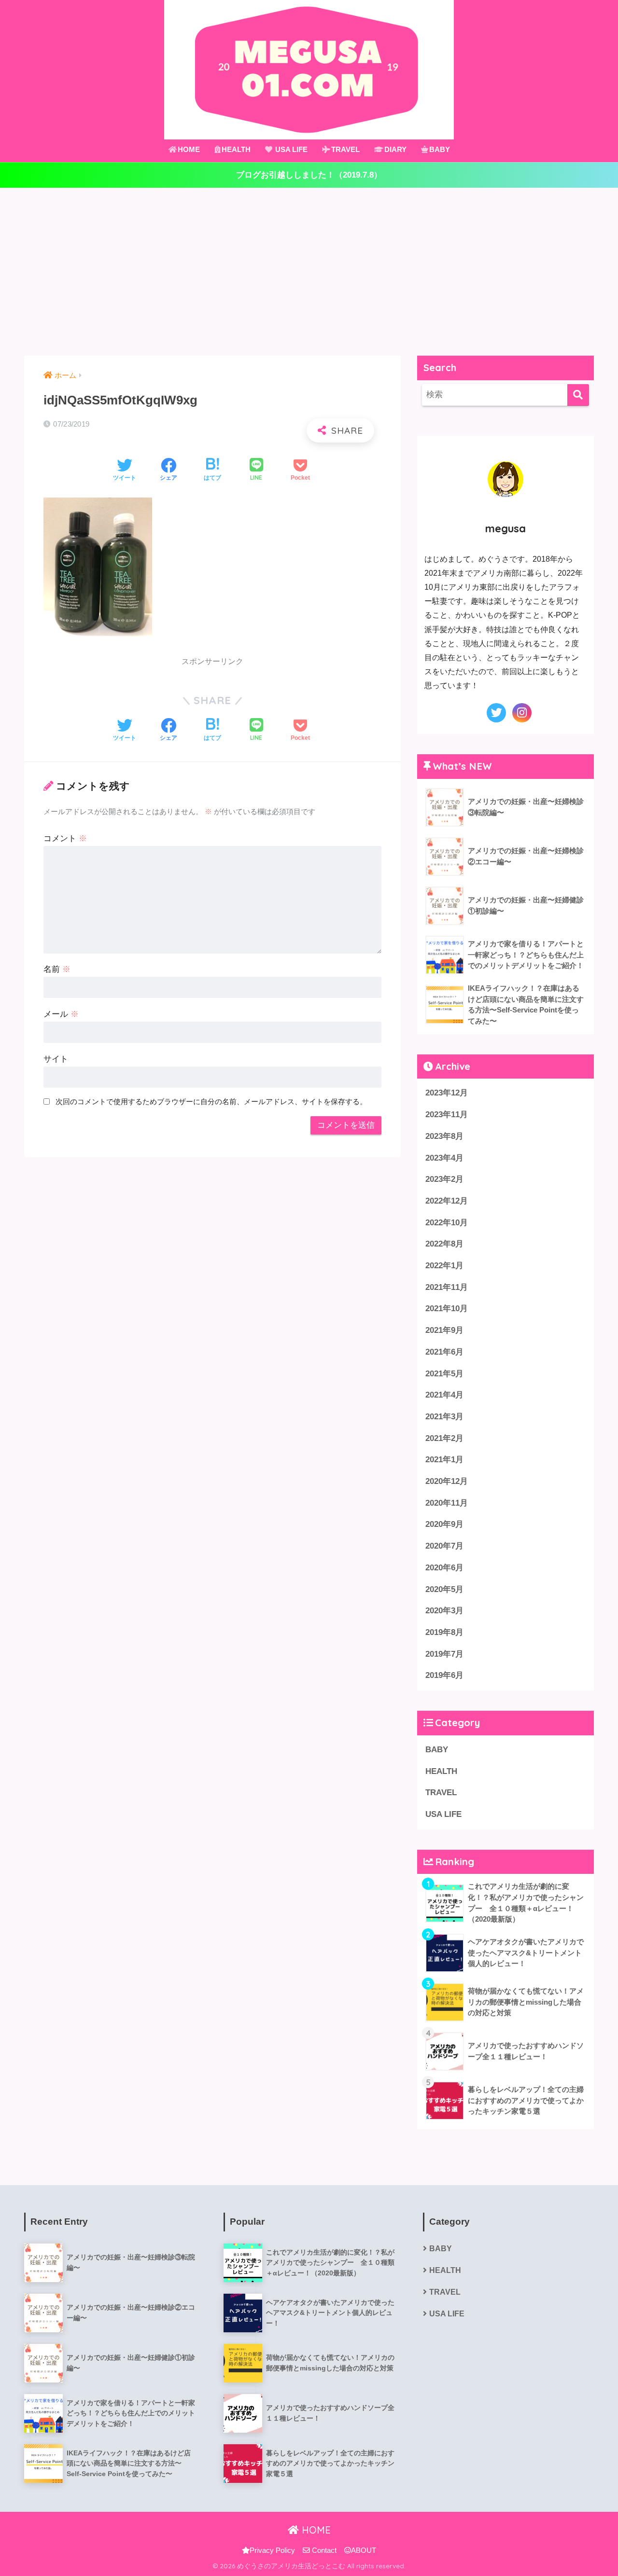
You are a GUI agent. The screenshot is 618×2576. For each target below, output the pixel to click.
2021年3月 (444, 1417)
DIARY (395, 149)
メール (61, 1014)
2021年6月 (444, 1352)
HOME (189, 149)
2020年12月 (447, 1481)
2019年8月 (444, 1632)
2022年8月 (444, 1244)
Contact (323, 2550)
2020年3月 (444, 1611)
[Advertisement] (309, 272)
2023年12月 (447, 1093)
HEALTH (236, 149)
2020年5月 (444, 1589)
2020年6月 (444, 1568)
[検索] (578, 395)
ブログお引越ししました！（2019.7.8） (309, 175)
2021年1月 (444, 1460)
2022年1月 (444, 1266)
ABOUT (364, 2550)
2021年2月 (444, 1438)
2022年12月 (447, 1201)
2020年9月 (444, 1524)
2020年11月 (447, 1503)
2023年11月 (447, 1115)
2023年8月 (444, 1136)
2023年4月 (444, 1158)
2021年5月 (444, 1374)
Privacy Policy (272, 2550)
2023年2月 (444, 1179)
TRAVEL (345, 149)
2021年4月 (444, 1395)
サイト (56, 1059)
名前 (57, 969)
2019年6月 (444, 1675)
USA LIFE (290, 149)
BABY (440, 149)
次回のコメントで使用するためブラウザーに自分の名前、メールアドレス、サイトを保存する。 (211, 1101)
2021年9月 (444, 1330)
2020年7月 (444, 1546)
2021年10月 (447, 1309)
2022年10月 (447, 1223)
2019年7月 (444, 1654)
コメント (65, 838)
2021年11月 (447, 1287)
